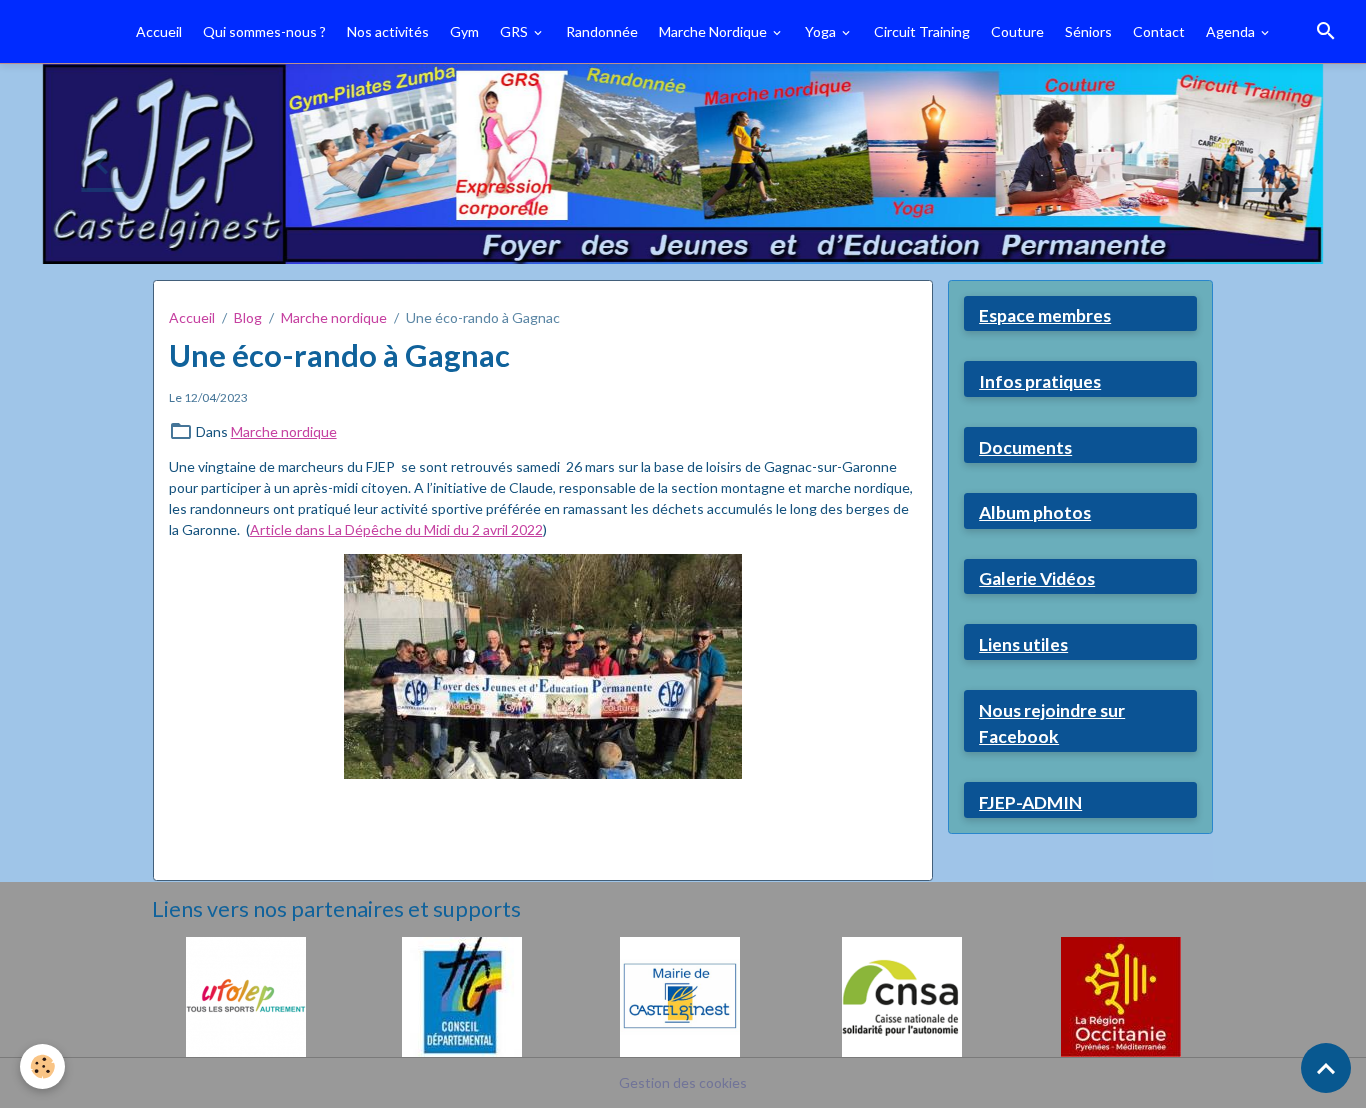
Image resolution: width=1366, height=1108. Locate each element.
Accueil (159, 31)
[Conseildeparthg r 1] (462, 994)
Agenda (1232, 31)
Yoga (822, 31)
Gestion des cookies (683, 1082)
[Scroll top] (1326, 1068)
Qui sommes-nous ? (264, 31)
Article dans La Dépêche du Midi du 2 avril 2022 (396, 529)
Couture (1017, 31)
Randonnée (602, 31)
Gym (464, 31)
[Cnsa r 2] (902, 994)
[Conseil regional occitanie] (1121, 994)
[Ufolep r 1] (246, 994)
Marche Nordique (714, 31)
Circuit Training (922, 31)
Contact (1159, 31)
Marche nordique (334, 317)
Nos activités (388, 31)
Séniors (1088, 31)
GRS (515, 31)
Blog (248, 317)
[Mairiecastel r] (680, 994)
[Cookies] (42, 1066)
